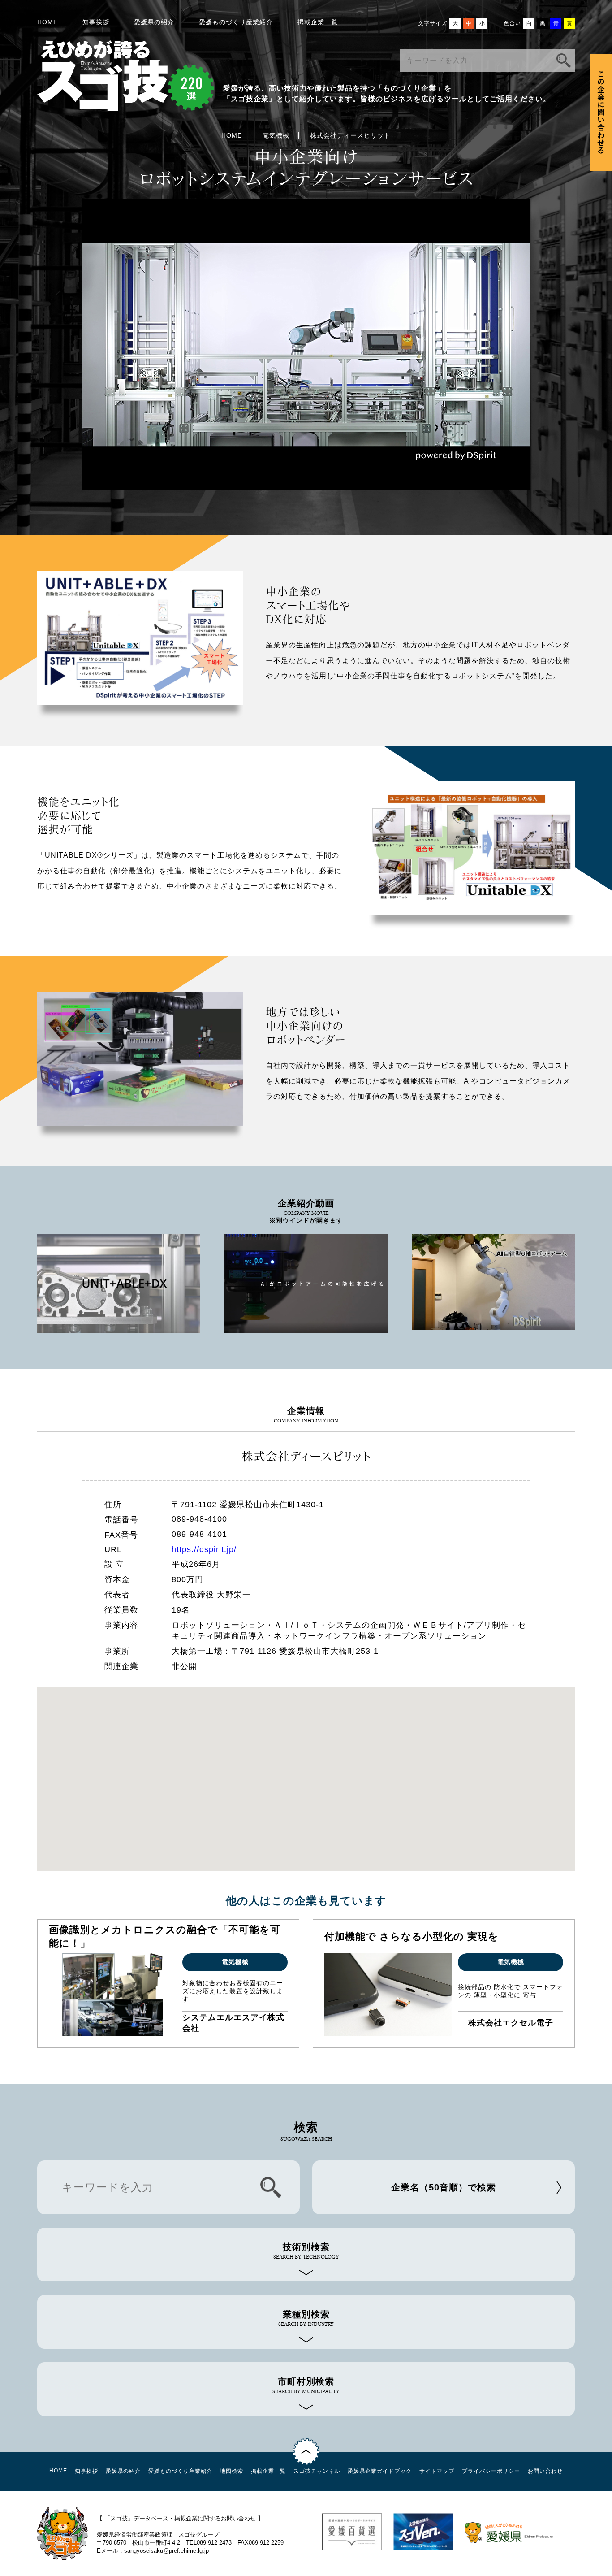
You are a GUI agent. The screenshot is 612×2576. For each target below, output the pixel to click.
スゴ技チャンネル (317, 2471)
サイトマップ (437, 2471)
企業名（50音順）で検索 (444, 2187)
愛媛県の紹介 (154, 22)
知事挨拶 (96, 22)
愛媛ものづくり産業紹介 (236, 22)
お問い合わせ (545, 2471)
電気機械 (276, 135)
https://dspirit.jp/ (204, 1549)
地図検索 (232, 2471)
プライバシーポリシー (491, 2471)
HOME (47, 22)
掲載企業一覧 (318, 22)
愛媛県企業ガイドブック (380, 2471)
